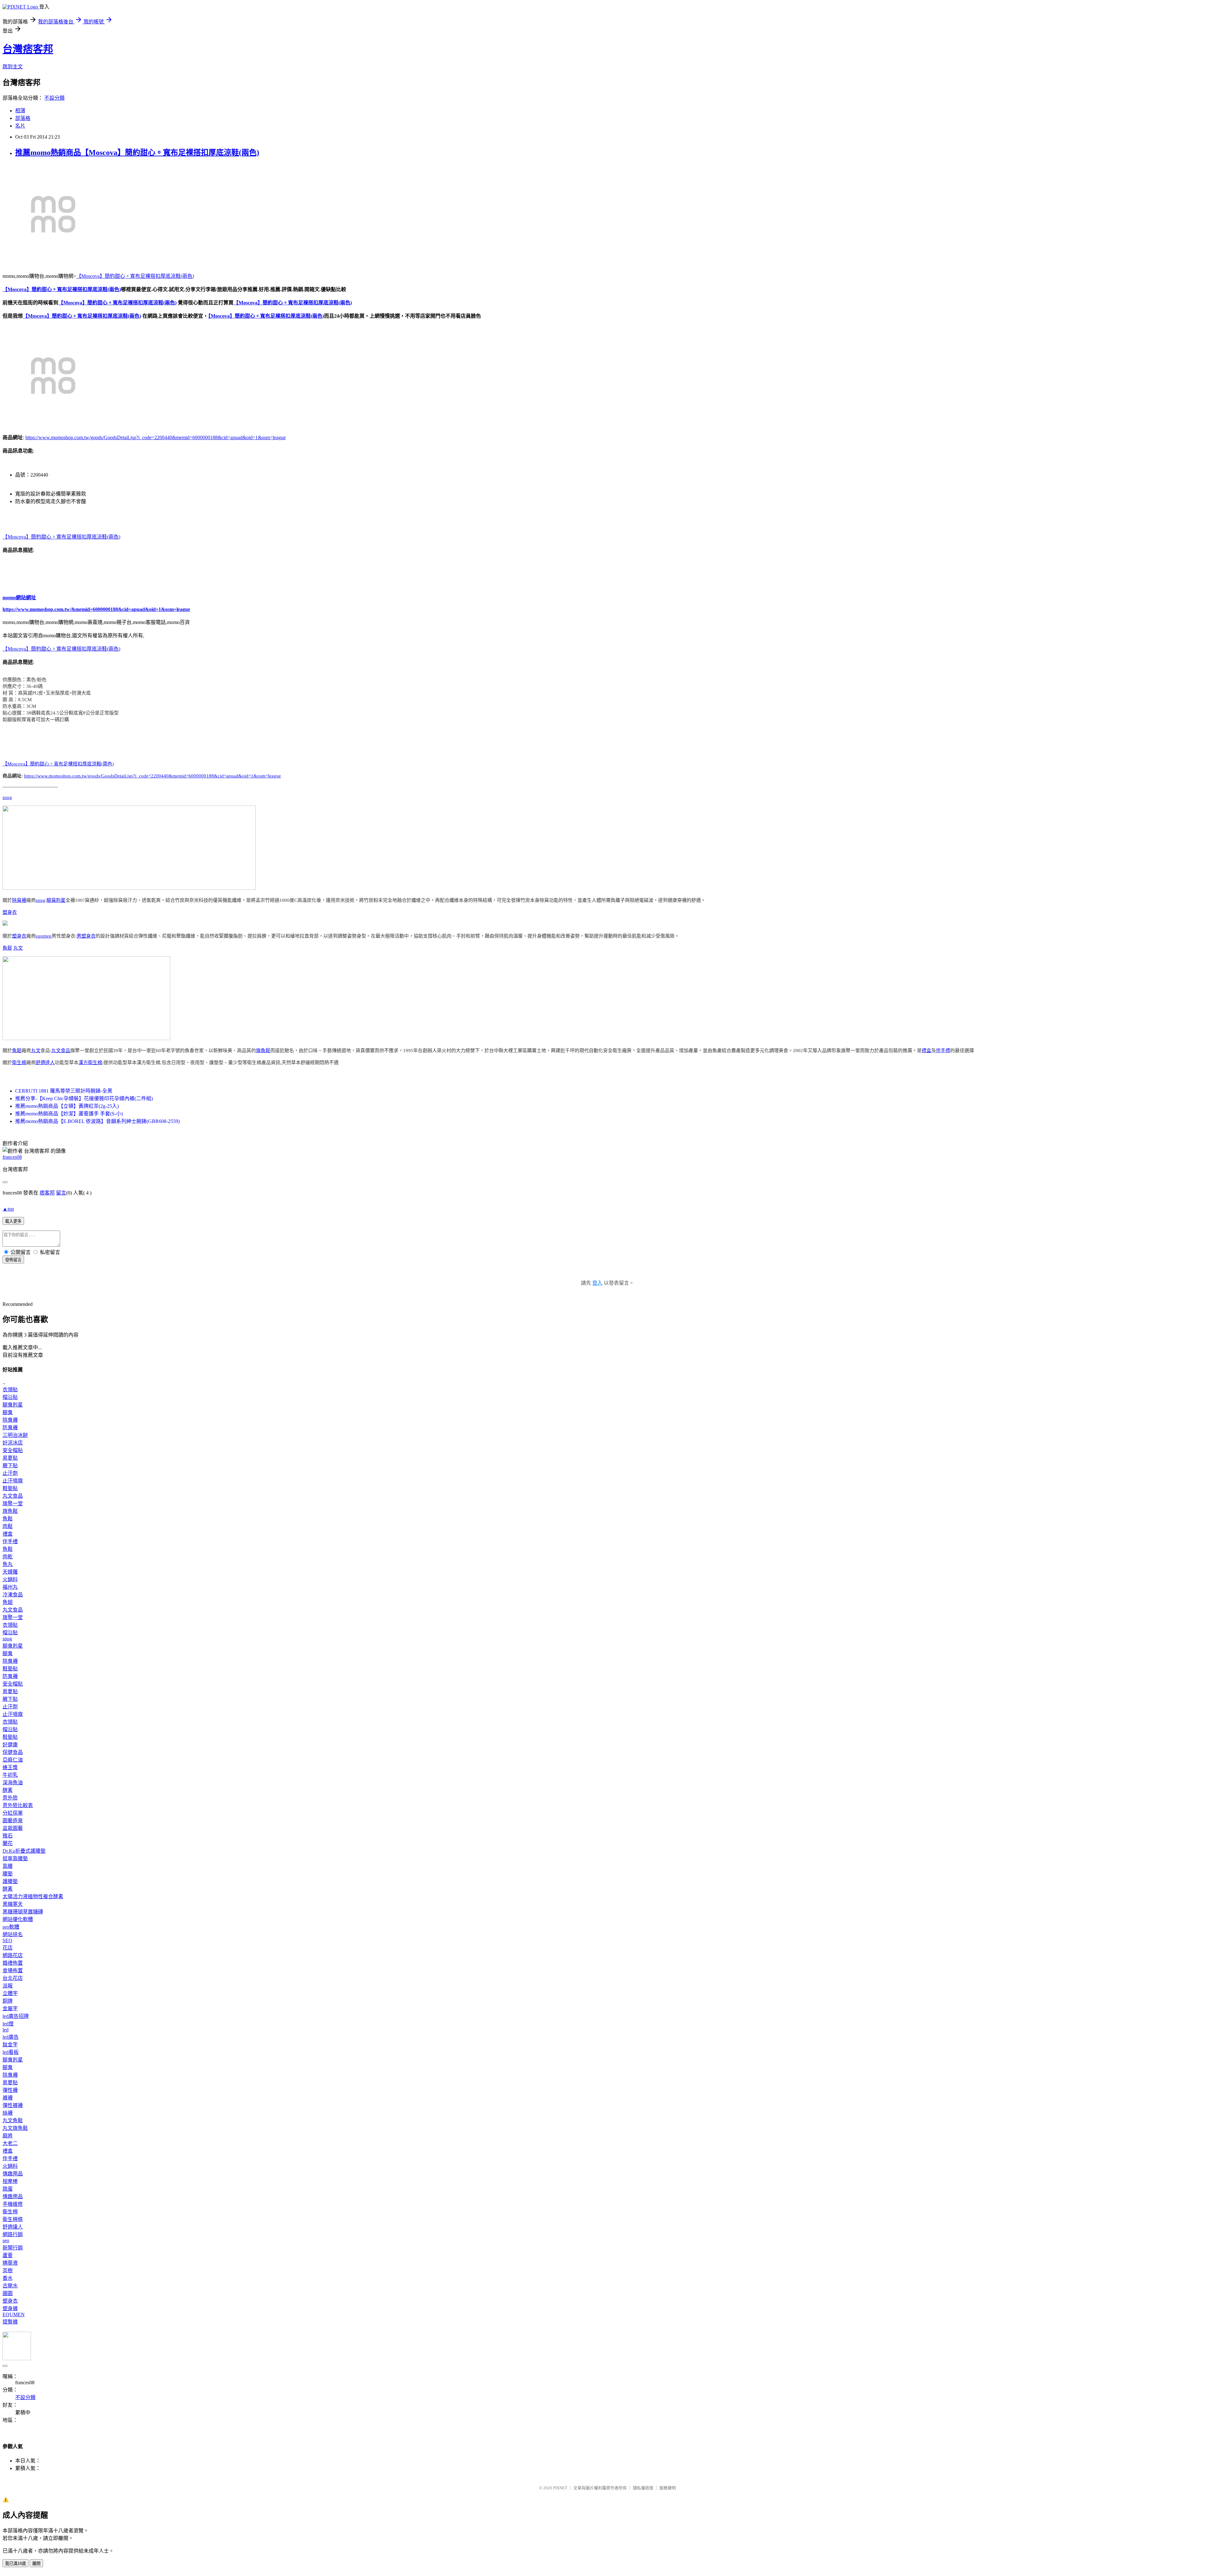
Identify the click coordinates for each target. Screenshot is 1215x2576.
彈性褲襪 (13, 2105)
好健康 (10, 1745)
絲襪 (8, 2113)
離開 (36, 2564)
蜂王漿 (10, 1767)
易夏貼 (10, 1458)
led (6, 2030)
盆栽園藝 (13, 1828)
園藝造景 (13, 1821)
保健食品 (13, 1752)
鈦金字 (10, 2045)
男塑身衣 (86, 936)
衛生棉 (19, 1063)
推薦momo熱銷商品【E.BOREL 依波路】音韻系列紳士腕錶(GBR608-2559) (97, 1121)
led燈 (8, 2024)
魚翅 (8, 1602)
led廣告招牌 (16, 2016)
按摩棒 (10, 2181)
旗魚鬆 (263, 1051)
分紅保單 (13, 1813)
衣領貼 (10, 1390)
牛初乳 (10, 1775)
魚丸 (8, 1564)
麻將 (8, 2136)
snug (7, 797)
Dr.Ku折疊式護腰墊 (24, 1851)
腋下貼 (10, 1466)
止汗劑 (10, 1473)
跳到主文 (13, 67)
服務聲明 (668, 2488)
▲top (8, 1209)
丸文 (18, 948)
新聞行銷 (13, 2248)
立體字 (10, 1993)
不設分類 (54, 98)
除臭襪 (19, 900)
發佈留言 (13, 1260)
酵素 (8, 1790)
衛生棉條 (13, 2219)
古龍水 (10, 2286)
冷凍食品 (13, 1595)
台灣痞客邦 (28, 49)
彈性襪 (10, 2090)
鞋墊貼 (10, 1488)
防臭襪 (10, 1428)
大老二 (10, 2143)
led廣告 (11, 2037)
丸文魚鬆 (13, 2121)
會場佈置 (13, 1971)
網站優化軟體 (18, 1919)
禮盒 (926, 1051)
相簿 (20, 111)
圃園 (8, 2293)
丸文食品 (61, 1051)
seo (6, 2240)
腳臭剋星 (56, 900)
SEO (7, 1940)
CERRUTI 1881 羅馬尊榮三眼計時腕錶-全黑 (64, 1091)
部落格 (23, 118)
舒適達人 (45, 1063)
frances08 (12, 1157)
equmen (44, 936)
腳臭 (8, 1412)
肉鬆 (8, 1526)
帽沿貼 (10, 1397)
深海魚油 (13, 1783)
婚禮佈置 (13, 1963)
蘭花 (8, 1843)
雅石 (8, 1836)
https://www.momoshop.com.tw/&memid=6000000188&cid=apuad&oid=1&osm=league (96, 609)
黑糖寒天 (13, 1904)
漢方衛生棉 (90, 1063)
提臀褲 (10, 2322)
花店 (8, 1948)
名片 (20, 126)
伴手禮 (943, 1051)
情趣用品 (13, 2174)
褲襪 (8, 2098)
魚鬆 (7, 948)
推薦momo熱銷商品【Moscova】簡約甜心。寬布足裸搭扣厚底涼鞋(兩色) (137, 153)
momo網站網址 (19, 598)
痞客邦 (47, 1193)
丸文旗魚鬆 (15, 2128)
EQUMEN (14, 2314)
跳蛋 (8, 2189)
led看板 (11, 2052)
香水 (8, 2278)
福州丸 (10, 1587)
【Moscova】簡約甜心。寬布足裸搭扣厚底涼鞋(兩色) (135, 276)
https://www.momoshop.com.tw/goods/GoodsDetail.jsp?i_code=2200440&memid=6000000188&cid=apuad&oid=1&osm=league (156, 437)
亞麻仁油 (13, 1760)
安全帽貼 (13, 1450)
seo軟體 (11, 1927)
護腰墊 (10, 1881)
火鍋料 (10, 1579)
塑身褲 (10, 2308)
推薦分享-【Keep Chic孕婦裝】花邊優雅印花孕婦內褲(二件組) (84, 1098)
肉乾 (8, 1557)
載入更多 (13, 1221)
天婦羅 (10, 1572)
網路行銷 (13, 2234)
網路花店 (13, 1955)
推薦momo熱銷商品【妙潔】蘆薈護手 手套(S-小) (69, 1114)
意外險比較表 (18, 1805)
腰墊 (8, 1874)
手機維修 (13, 2204)
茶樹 (8, 2270)
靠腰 (8, 1866)
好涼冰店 (13, 1443)
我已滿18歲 (16, 2564)
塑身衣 (10, 912)
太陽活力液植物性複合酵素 (33, 1896)
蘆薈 (8, 2255)
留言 (61, 1193)
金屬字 (10, 2008)
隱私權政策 (643, 2488)
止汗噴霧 (13, 1481)
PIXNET (560, 2488)
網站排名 (13, 1934)
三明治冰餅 (15, 1435)
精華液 (10, 2263)
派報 (8, 1986)
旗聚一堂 (13, 1503)
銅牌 (8, 2001)
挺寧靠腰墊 (15, 1859)
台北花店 (13, 1978)
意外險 (10, 1798)
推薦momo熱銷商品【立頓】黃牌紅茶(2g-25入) (67, 1106)
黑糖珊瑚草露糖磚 (23, 1912)
